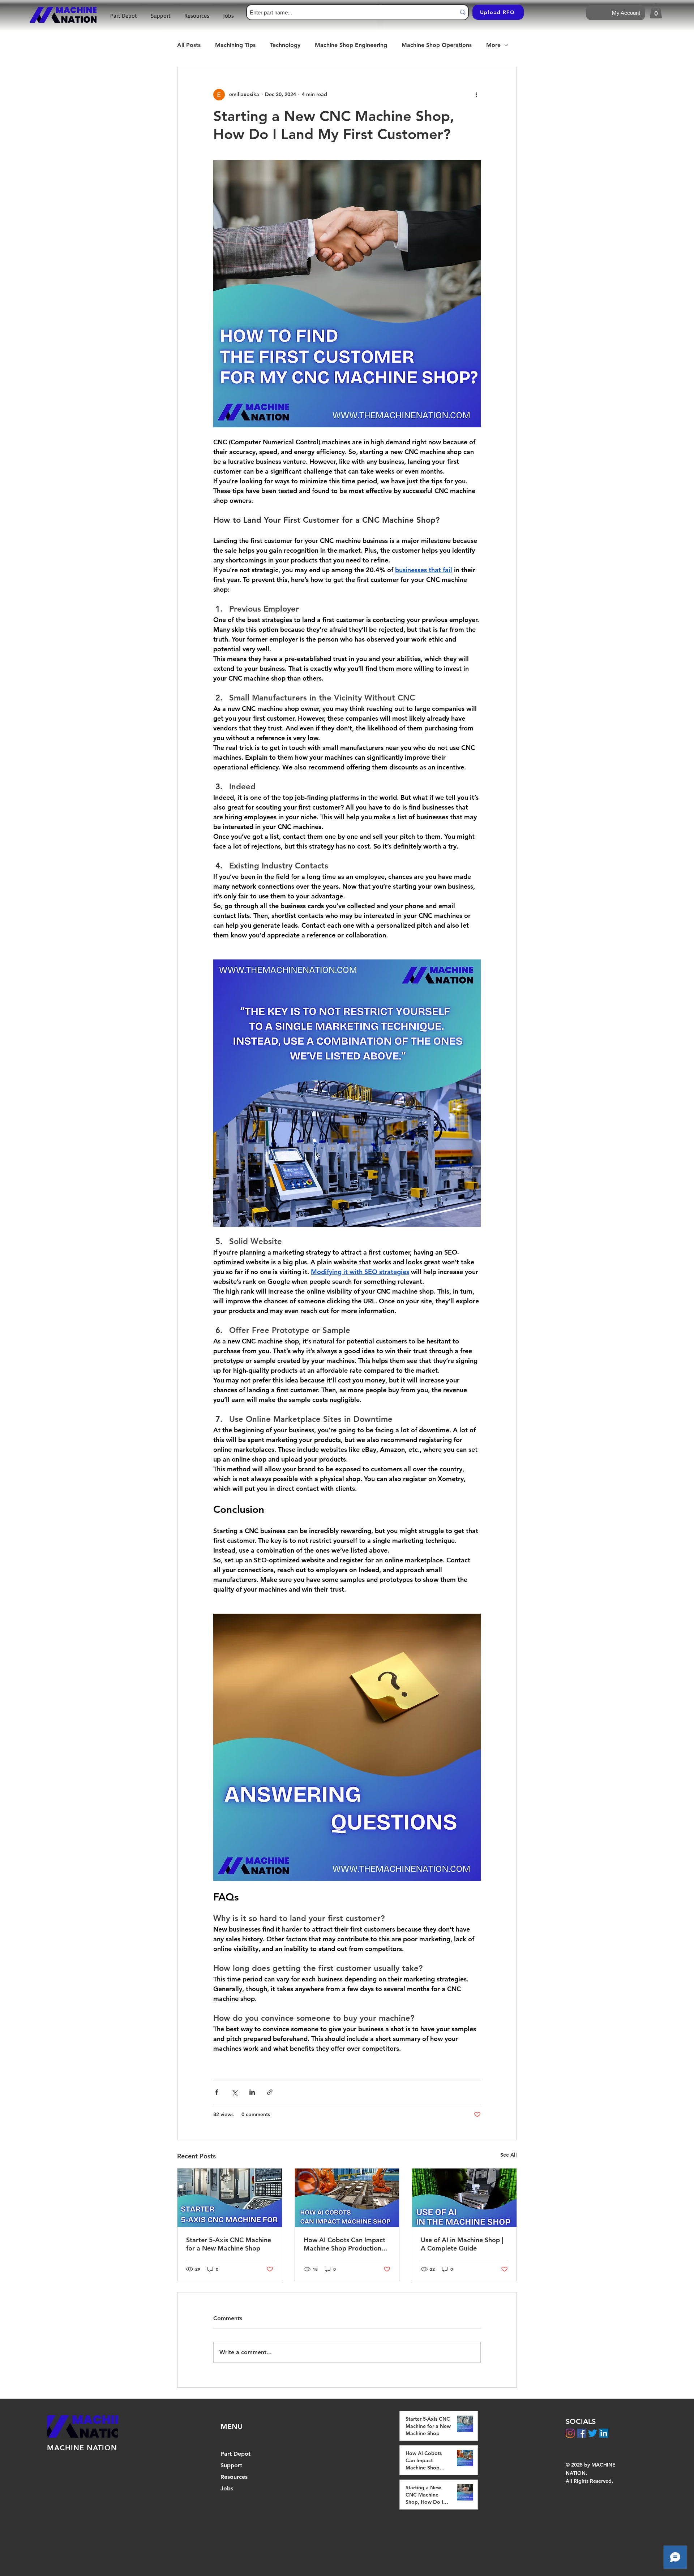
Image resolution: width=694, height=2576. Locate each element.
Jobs (227, 2488)
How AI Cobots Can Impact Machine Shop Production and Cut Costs (344, 2244)
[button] (656, 11)
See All (509, 2155)
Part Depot (235, 2454)
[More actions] (476, 95)
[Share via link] (270, 2092)
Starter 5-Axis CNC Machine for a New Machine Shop (229, 2244)
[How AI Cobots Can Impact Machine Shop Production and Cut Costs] (347, 2198)
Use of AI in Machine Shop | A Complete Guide (462, 2244)
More (493, 45)
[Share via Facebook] (217, 2092)
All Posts (189, 45)
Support (231, 2465)
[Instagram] (570, 2433)
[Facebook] (581, 2433)
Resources (234, 2477)
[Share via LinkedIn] (252, 2092)
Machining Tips (235, 45)
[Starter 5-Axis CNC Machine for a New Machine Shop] (230, 2198)
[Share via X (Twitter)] (234, 2092)
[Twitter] (593, 2433)
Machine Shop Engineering (351, 45)
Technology (285, 45)
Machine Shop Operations (437, 45)
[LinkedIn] (604, 2433)
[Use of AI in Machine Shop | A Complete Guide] (464, 2198)
